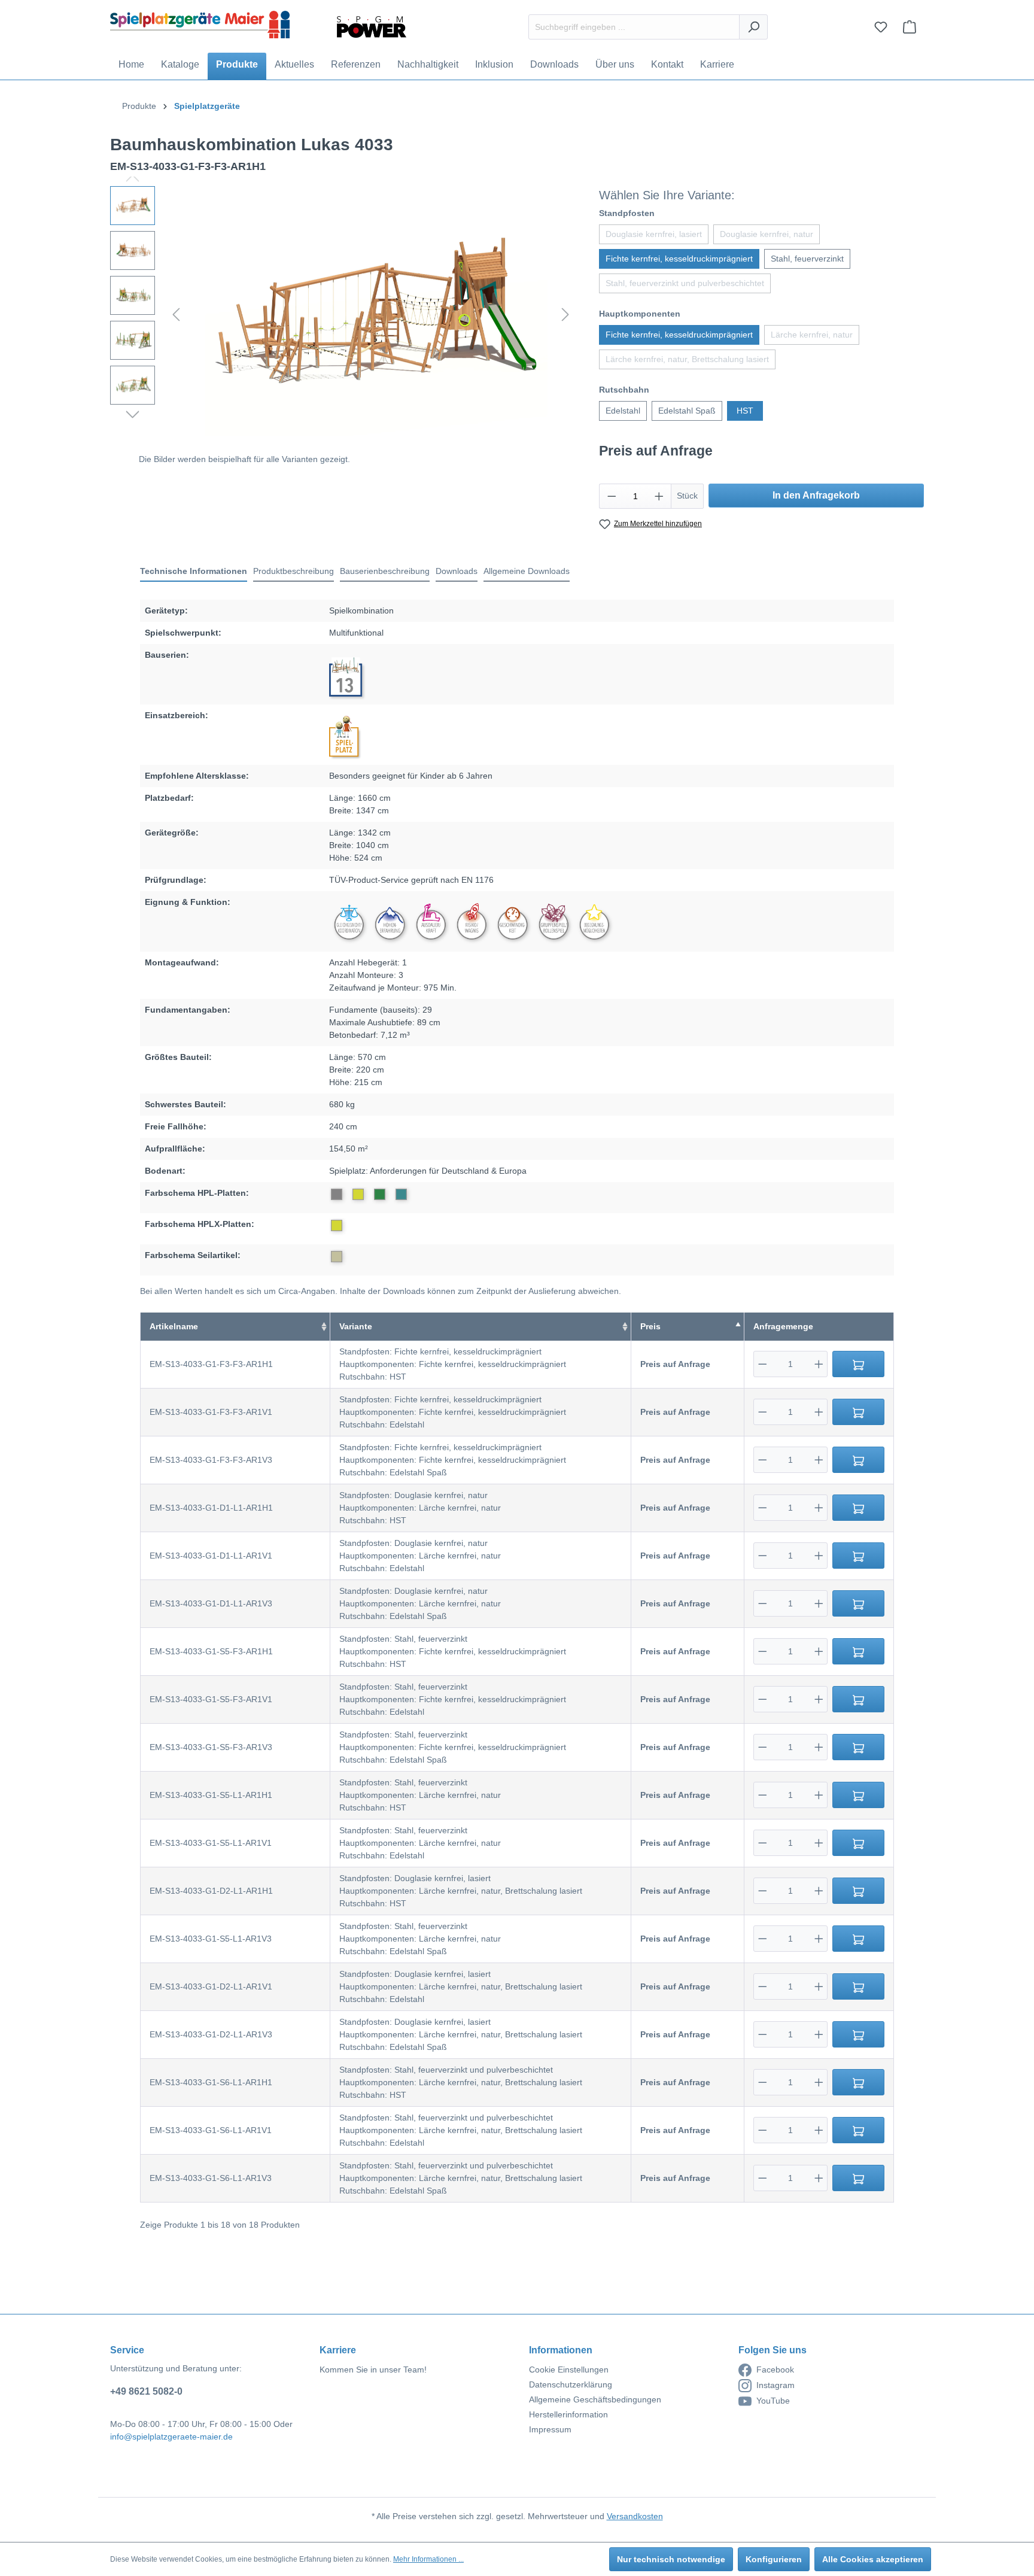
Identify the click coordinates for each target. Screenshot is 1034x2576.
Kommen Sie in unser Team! (373, 2370)
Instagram (775, 2385)
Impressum (550, 2429)
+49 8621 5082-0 (146, 2391)
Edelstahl (623, 411)
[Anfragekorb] (910, 27)
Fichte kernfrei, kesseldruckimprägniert (679, 259)
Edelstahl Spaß (687, 411)
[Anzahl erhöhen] (659, 496)
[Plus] (819, 1364)
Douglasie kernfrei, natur (767, 234)
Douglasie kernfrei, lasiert (654, 234)
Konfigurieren (774, 2559)
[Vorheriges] (176, 315)
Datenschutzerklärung (571, 2384)
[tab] (194, 572)
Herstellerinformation (568, 2414)
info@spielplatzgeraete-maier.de (171, 2437)
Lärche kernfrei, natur (812, 335)
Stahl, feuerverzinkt (807, 259)
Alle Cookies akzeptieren (873, 2559)
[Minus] (763, 1364)
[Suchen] (753, 27)
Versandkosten (635, 2516)
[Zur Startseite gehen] (200, 25)
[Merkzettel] (881, 27)
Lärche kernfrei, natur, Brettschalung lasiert (687, 359)
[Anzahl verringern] (612, 496)
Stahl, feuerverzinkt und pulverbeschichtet (685, 283)
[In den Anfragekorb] (858, 1364)
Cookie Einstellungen (569, 2370)
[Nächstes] (565, 315)
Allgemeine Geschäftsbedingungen (595, 2399)
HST (745, 411)
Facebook (775, 2370)
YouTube (773, 2401)
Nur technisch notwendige (671, 2559)
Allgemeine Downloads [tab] (527, 571)
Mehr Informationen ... (428, 2559)
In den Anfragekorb (816, 495)
